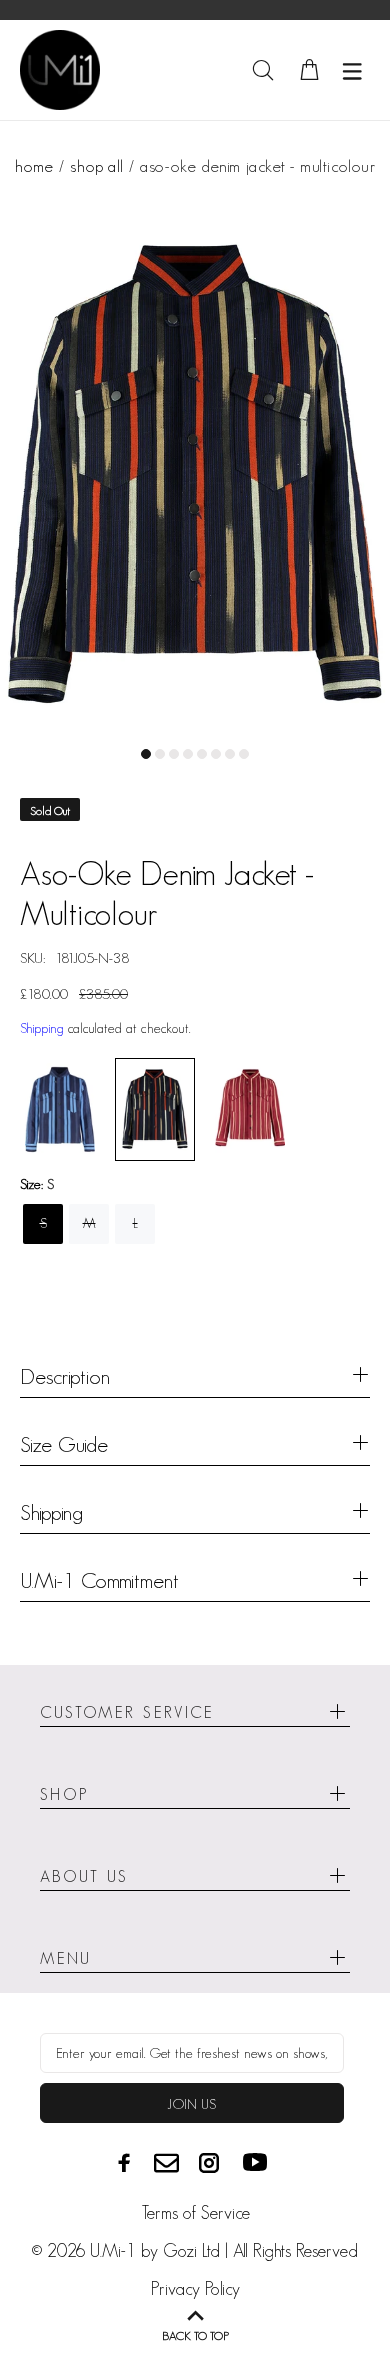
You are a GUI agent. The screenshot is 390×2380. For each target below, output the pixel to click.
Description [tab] (65, 1376)
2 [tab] (160, 754)
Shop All (96, 166)
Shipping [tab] (51, 1512)
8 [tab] (244, 754)
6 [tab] (216, 754)
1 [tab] (146, 754)
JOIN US (191, 2104)
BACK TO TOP (195, 2335)
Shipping (42, 1028)
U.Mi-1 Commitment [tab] (99, 1580)
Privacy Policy (195, 2289)
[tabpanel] (195, 474)
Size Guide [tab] (64, 1444)
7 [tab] (230, 754)
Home (34, 166)
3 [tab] (174, 754)
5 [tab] (202, 754)
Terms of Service (195, 2213)
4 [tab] (188, 754)
